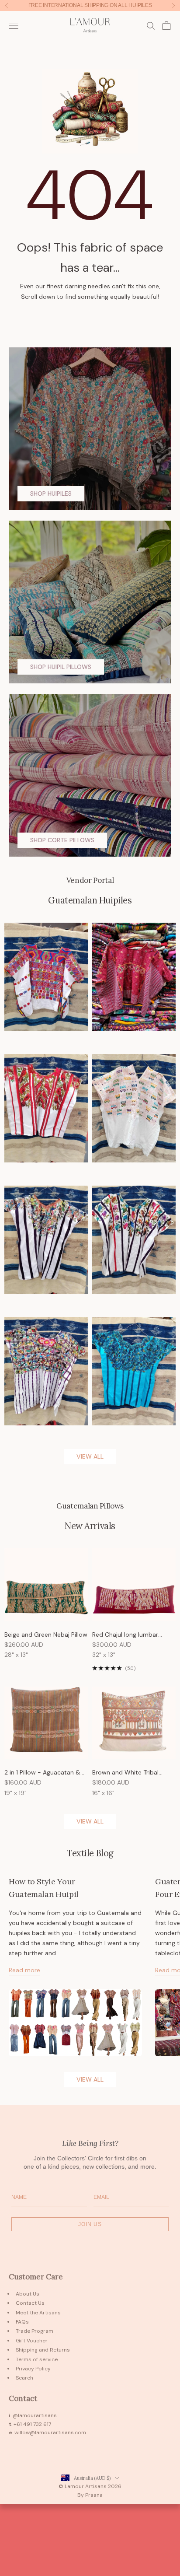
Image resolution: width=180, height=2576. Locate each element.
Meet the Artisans (38, 2313)
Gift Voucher (32, 2341)
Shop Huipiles (51, 493)
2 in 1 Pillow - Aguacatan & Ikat (42, 1773)
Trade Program (35, 2331)
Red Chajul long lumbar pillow (125, 1635)
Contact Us (30, 2303)
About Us (28, 2294)
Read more (24, 1970)
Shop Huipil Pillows (61, 667)
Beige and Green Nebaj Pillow (46, 1634)
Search (24, 2378)
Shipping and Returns (43, 2350)
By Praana (90, 2495)
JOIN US (90, 2224)
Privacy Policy (33, 2369)
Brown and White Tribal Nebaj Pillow (125, 1773)
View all (90, 1456)
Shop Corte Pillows (62, 840)
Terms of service (37, 2359)
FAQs (22, 2322)
